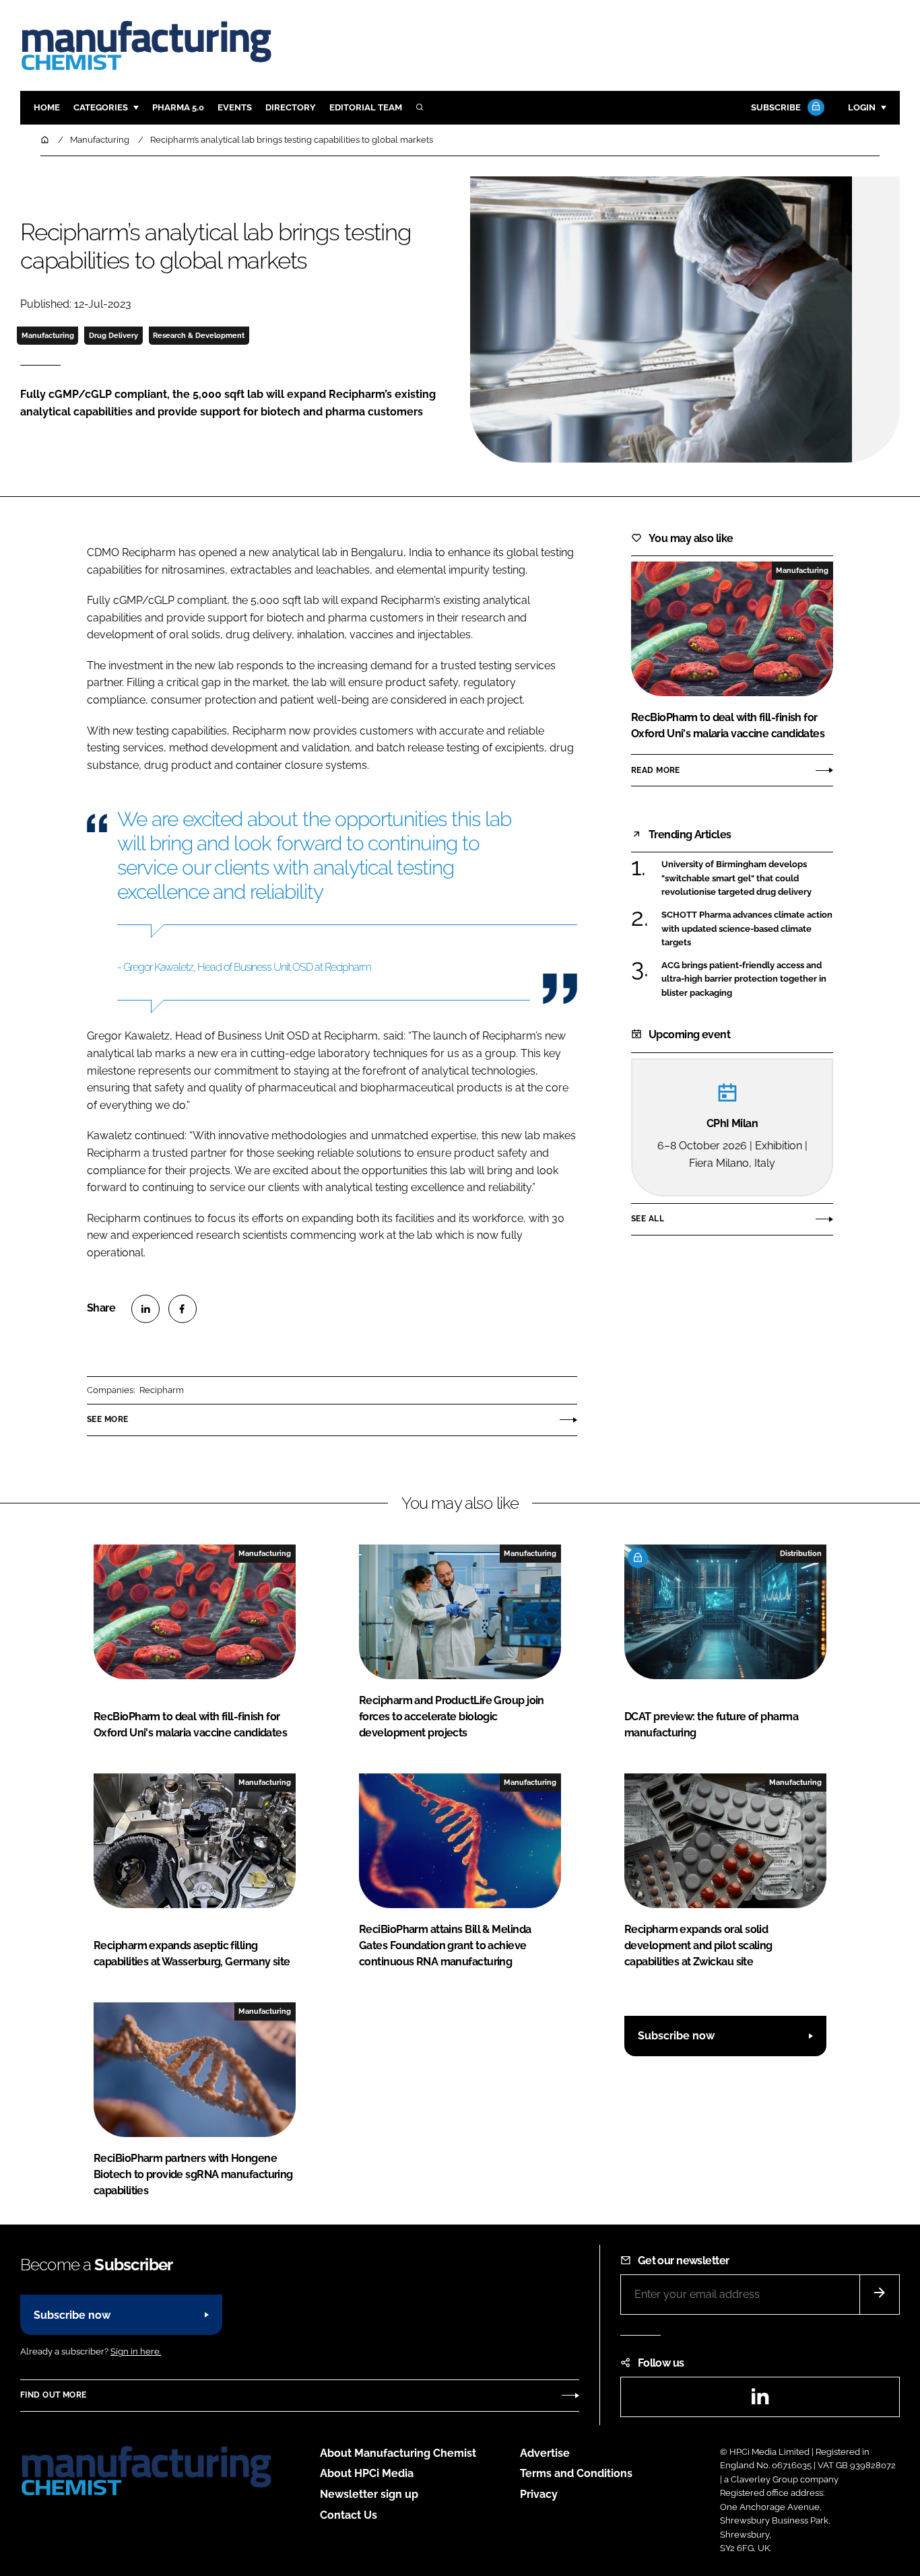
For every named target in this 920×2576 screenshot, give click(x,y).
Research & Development (199, 335)
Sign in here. (136, 2351)
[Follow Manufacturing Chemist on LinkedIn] (760, 2401)
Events (235, 107)
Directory (291, 107)
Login (862, 107)
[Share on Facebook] (183, 1309)
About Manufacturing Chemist (398, 2453)
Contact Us (349, 2515)
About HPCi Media (367, 2473)
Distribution (801, 1553)
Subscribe (776, 107)
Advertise (545, 2453)
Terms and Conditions (576, 2473)
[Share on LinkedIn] (145, 1309)
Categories (101, 107)
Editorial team (366, 107)
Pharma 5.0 (178, 107)
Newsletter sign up (369, 2494)
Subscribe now (676, 2036)
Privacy (539, 2494)
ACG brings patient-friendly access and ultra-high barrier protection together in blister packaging (744, 979)
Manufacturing (48, 335)
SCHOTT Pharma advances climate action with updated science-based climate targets (747, 928)
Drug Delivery (113, 335)
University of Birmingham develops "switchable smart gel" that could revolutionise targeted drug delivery (736, 878)
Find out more (53, 2395)
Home (47, 107)
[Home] (46, 140)
